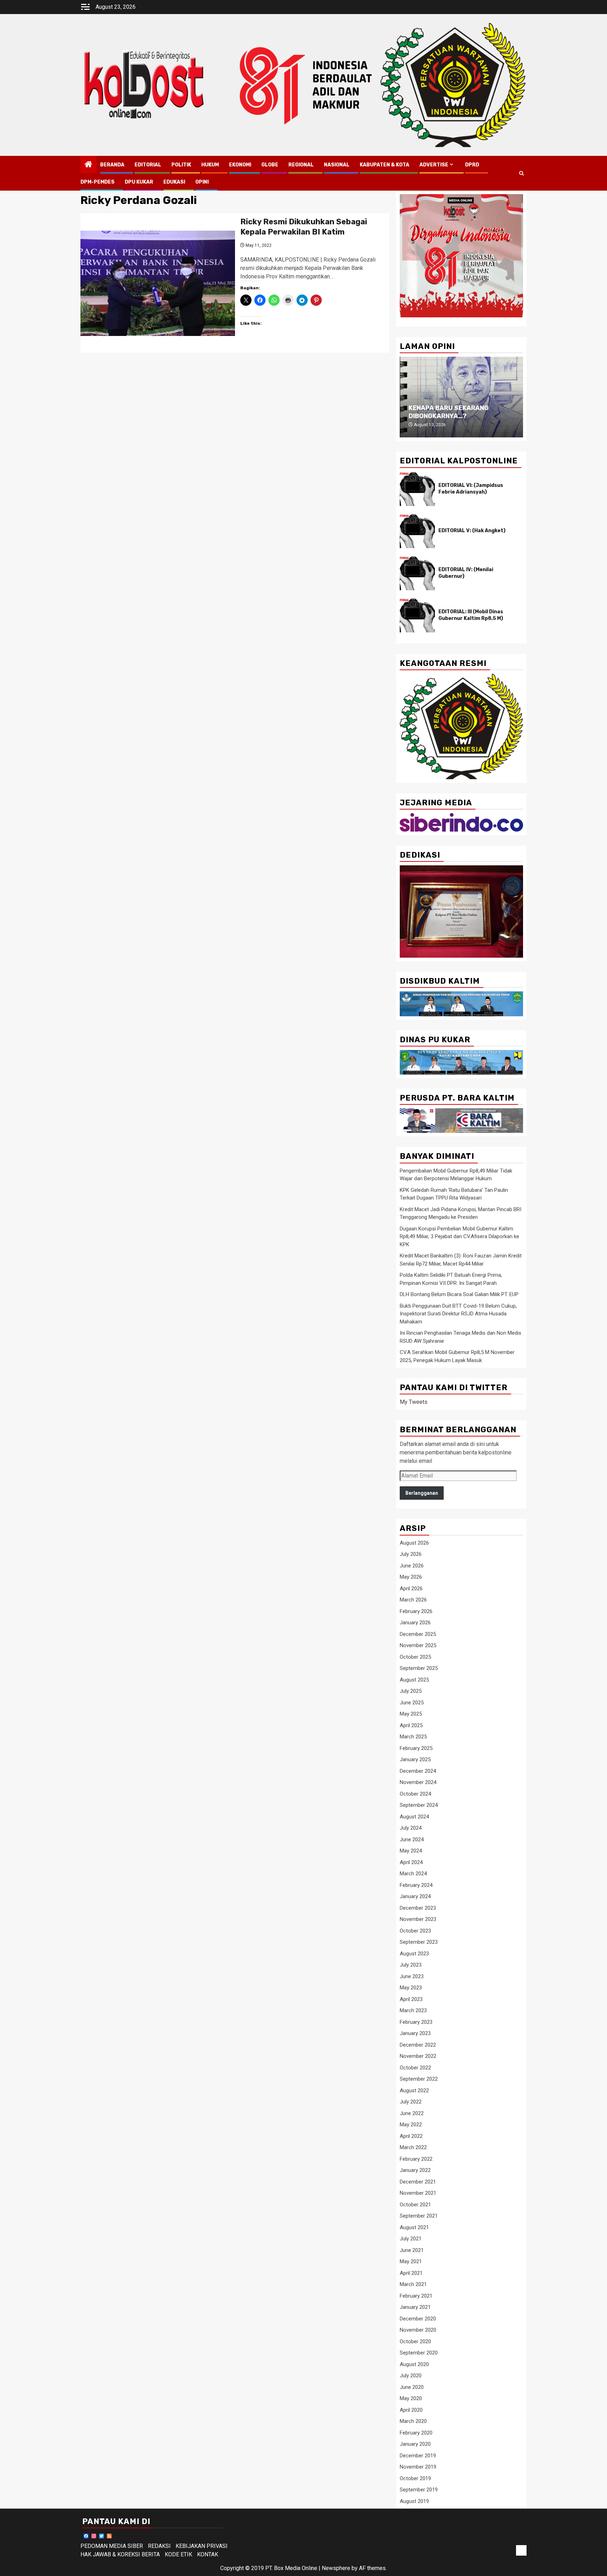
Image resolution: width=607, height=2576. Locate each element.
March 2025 (413, 1737)
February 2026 (416, 1611)
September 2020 (419, 2353)
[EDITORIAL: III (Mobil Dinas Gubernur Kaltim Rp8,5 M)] (417, 615)
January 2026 (415, 1623)
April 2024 (411, 1862)
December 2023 (418, 1908)
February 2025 (416, 1748)
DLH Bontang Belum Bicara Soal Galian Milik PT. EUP (459, 1294)
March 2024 (413, 1874)
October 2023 (415, 1931)
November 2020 (418, 2330)
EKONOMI (240, 165)
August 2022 (414, 2090)
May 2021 (411, 2261)
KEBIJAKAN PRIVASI (202, 2546)
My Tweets (414, 1402)
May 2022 (411, 2125)
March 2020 (413, 2421)
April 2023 (411, 1999)
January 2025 (415, 1759)
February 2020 (416, 2433)
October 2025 (415, 1657)
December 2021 (418, 2182)
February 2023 (416, 2022)
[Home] (89, 165)
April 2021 (411, 2273)
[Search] (521, 173)
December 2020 (418, 2319)
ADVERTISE (434, 165)
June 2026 (412, 1566)
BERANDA (112, 165)
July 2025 (411, 1691)
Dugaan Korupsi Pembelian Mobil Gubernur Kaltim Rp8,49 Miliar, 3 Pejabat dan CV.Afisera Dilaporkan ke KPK (459, 1237)
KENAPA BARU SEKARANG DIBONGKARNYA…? (449, 412)
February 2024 (416, 1885)
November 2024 (418, 1782)
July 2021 (411, 2239)
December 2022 (418, 2045)
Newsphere (336, 2568)
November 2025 (418, 1645)
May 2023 (411, 1988)
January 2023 (415, 2033)
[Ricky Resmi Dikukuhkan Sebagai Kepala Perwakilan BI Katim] (158, 283)
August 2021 (414, 2227)
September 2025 (419, 1668)
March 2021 (413, 2284)
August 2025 (414, 1680)
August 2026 (414, 1543)
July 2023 (411, 1965)
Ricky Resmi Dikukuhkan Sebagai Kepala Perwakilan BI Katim (304, 227)
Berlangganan (422, 1493)
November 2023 (418, 1919)
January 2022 (415, 2170)
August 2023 (414, 1954)
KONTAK (208, 2554)
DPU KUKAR (139, 182)
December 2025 (418, 1634)
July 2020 (411, 2376)
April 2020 (411, 2410)
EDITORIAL (148, 165)
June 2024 (412, 1839)
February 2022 (416, 2159)
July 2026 (411, 1554)
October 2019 (415, 2478)
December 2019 (418, 2456)
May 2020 (411, 2398)
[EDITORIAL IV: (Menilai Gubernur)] (417, 573)
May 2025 (411, 1714)
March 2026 (413, 1600)
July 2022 (411, 2102)
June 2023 (412, 1976)
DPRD (472, 165)
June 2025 (412, 1703)
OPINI (202, 182)
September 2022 (419, 2079)
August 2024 (414, 1817)
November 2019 (418, 2467)
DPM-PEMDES (97, 182)
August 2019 (414, 2501)
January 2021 (415, 2307)
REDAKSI (159, 2546)
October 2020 (415, 2341)
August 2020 (414, 2364)
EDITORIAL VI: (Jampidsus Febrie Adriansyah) (471, 488)
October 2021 (415, 2205)
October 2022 (415, 2068)
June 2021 (412, 2250)
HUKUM (210, 165)
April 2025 (411, 1725)
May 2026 (411, 1577)
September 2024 (419, 1805)
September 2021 (419, 2216)
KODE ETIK (178, 2554)
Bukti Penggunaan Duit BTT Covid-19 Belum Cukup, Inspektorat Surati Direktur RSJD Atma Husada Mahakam (458, 1314)
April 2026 (411, 1588)
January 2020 (415, 2444)
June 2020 (412, 2387)
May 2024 (411, 1851)
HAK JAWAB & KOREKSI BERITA (120, 2554)
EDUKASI (174, 182)
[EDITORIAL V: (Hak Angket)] (417, 531)
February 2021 (416, 2296)
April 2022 (411, 2136)
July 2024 (411, 1828)
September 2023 (419, 1942)
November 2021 (418, 2193)
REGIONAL (301, 165)
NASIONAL (337, 165)
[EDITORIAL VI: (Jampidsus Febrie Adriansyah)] (417, 489)
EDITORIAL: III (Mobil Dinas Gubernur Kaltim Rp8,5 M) (471, 615)
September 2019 (419, 2490)
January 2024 (415, 1896)
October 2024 (415, 1794)
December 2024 (418, 1771)
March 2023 (413, 2010)
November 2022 (418, 2056)
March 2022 (413, 2147)
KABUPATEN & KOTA (384, 165)
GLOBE (270, 165)
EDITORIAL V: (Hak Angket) (472, 531)
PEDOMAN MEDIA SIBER (112, 2546)
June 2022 (412, 2113)
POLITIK (181, 165)
